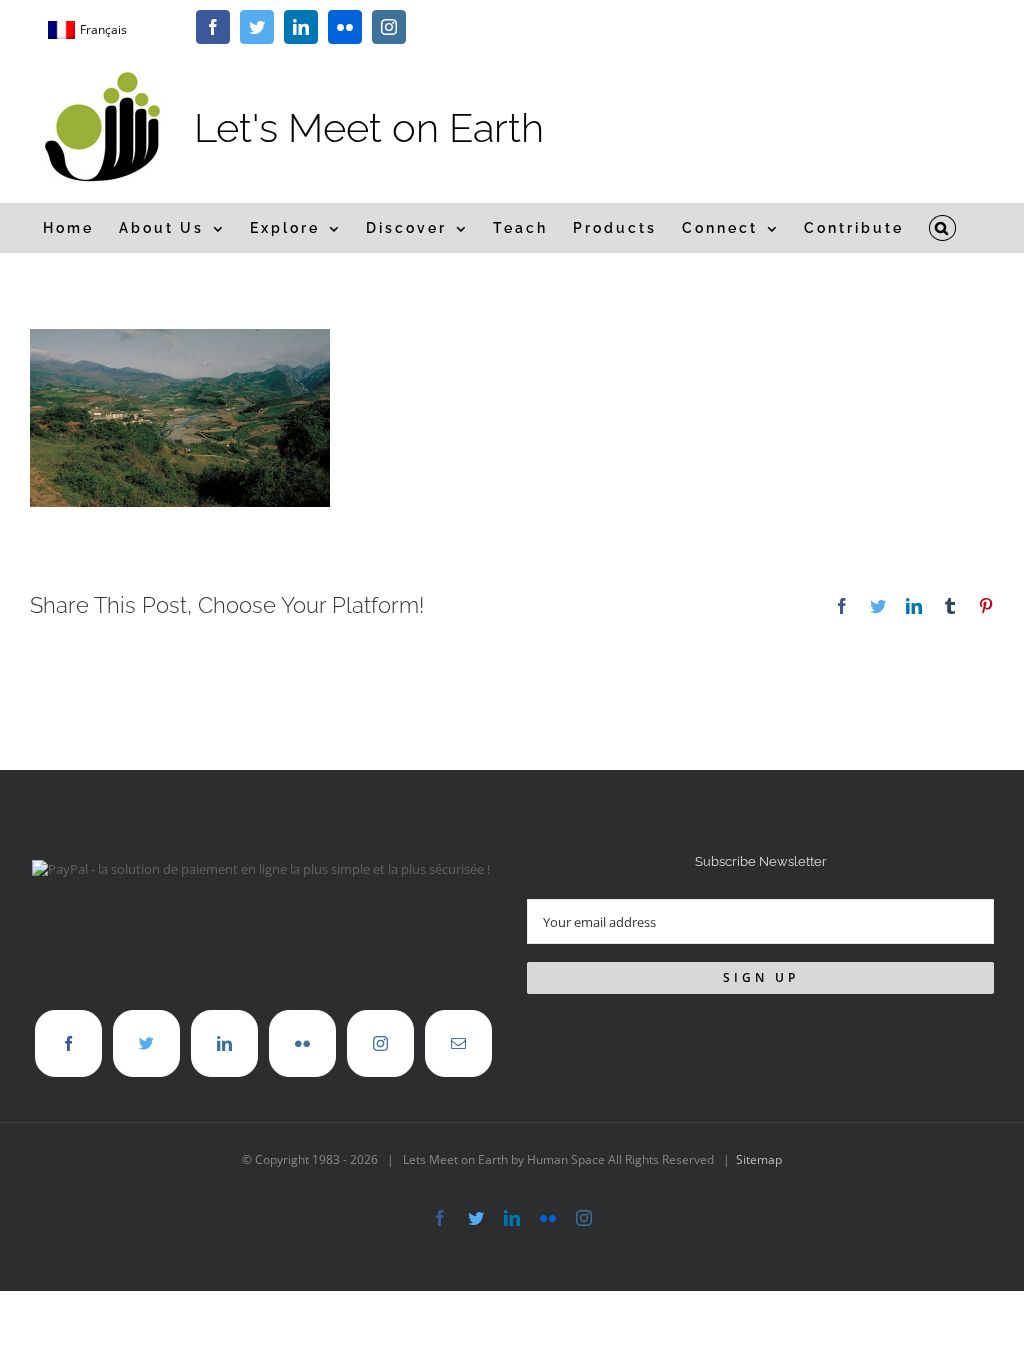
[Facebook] (68, 1043)
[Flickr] (302, 1043)
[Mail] (458, 1043)
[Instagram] (380, 1043)
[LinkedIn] (224, 1043)
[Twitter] (146, 1043)
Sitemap (759, 1159)
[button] (943, 228)
